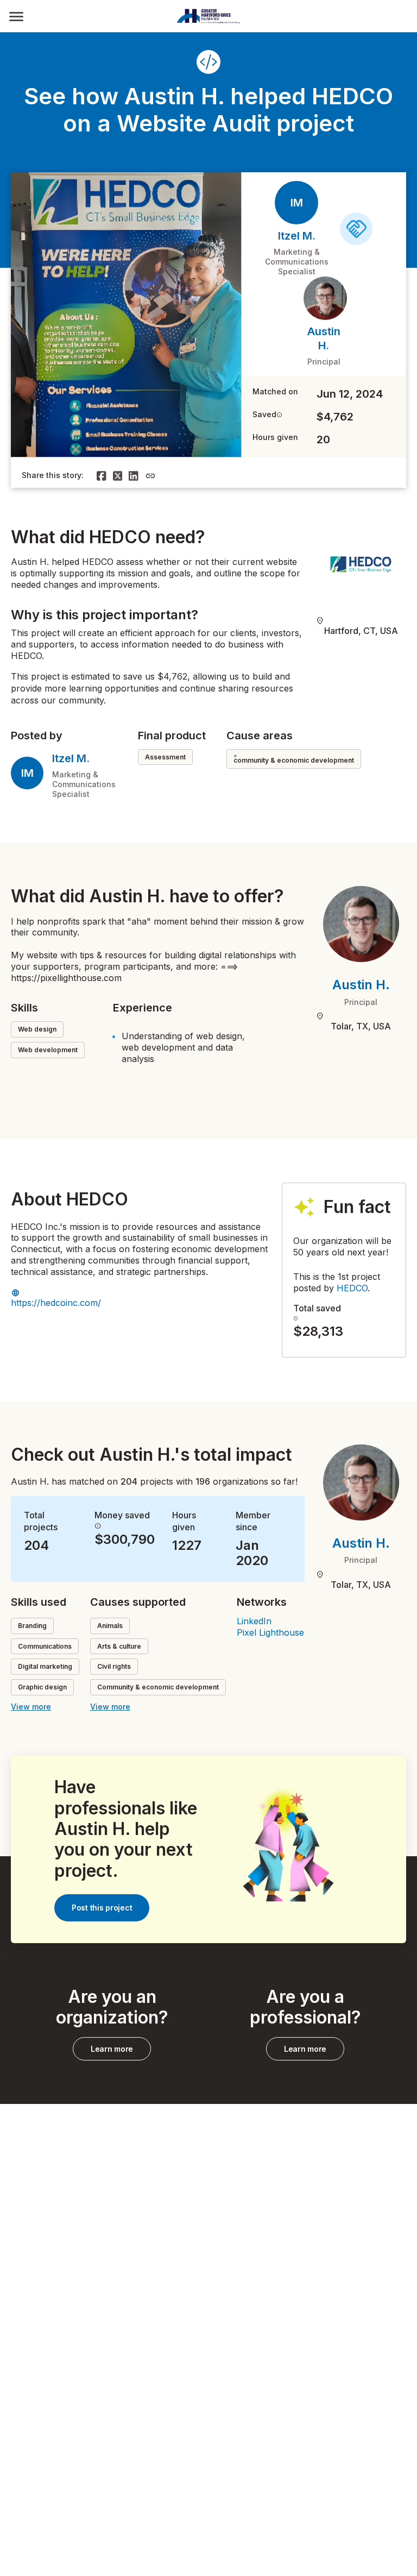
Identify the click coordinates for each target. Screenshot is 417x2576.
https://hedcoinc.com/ (56, 1303)
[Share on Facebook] (102, 476)
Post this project (102, 1908)
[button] (16, 16)
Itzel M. (297, 236)
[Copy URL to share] (150, 476)
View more (31, 1707)
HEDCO (352, 1288)
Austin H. (361, 985)
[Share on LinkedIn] (134, 476)
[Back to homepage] (225, 16)
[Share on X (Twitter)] (118, 476)
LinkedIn (254, 1621)
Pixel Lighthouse (270, 1632)
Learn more (112, 2049)
